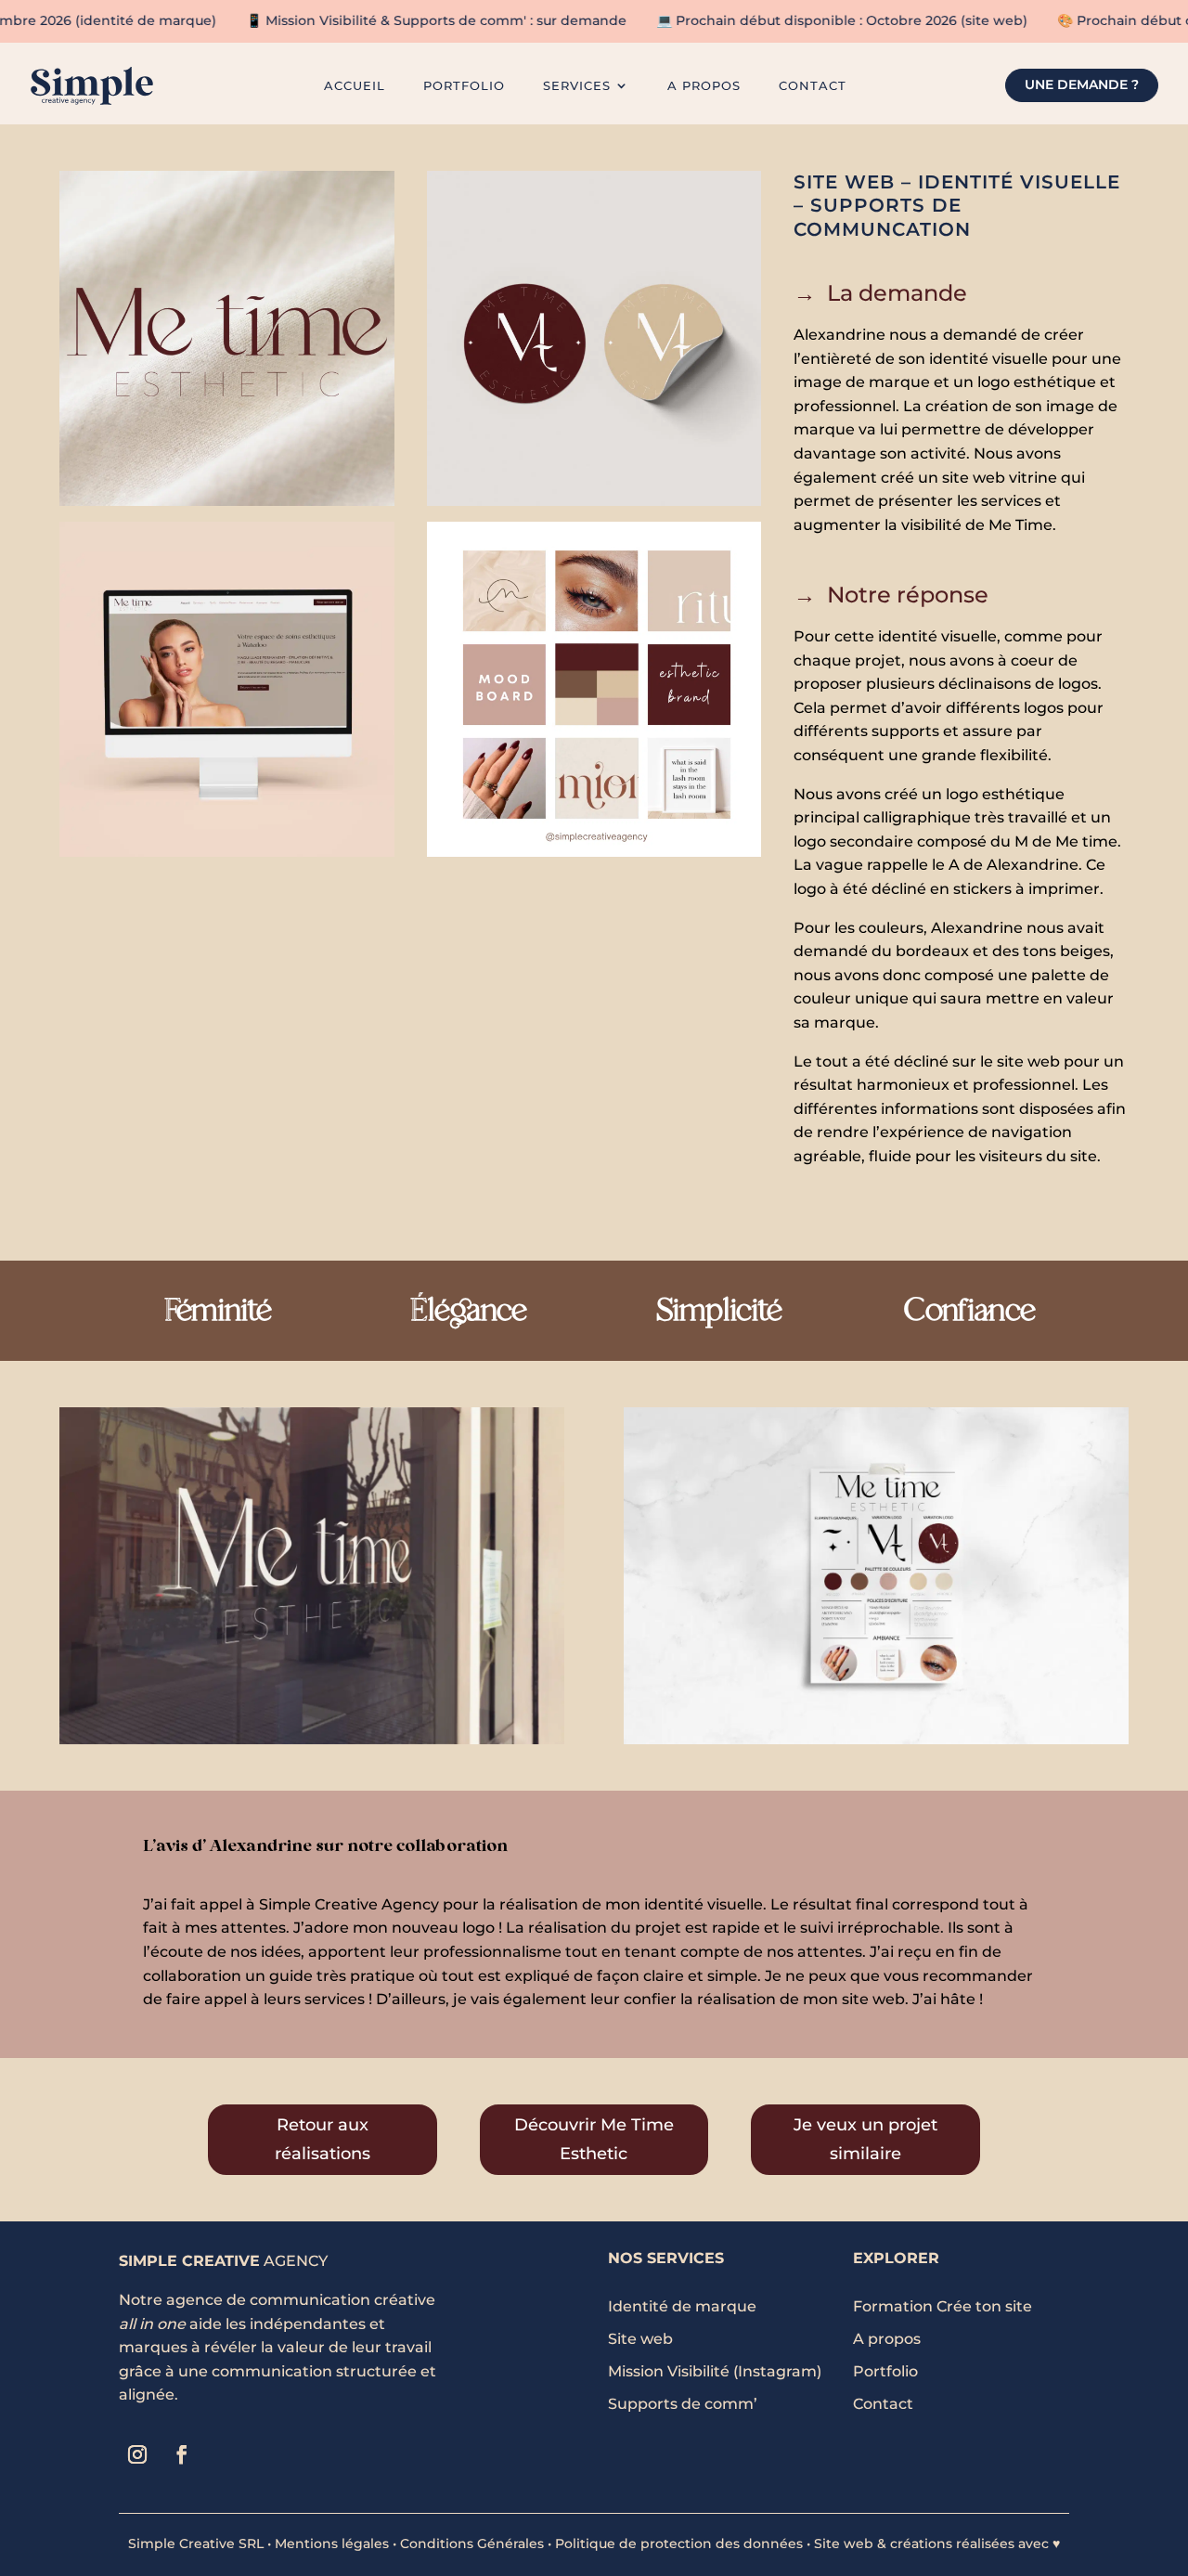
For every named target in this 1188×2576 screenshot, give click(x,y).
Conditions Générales (472, 2544)
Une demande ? (1082, 84)
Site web (640, 2339)
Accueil (355, 86)
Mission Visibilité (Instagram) (715, 2371)
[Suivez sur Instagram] (137, 2454)
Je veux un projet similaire (865, 2139)
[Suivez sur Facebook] (182, 2454)
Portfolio (464, 86)
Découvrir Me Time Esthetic (594, 2139)
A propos (887, 2339)
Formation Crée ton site (943, 2306)
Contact (813, 86)
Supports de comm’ (683, 2404)
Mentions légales (332, 2544)
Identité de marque (682, 2306)
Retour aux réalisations (323, 2139)
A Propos (704, 86)
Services (577, 86)
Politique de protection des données (679, 2544)
